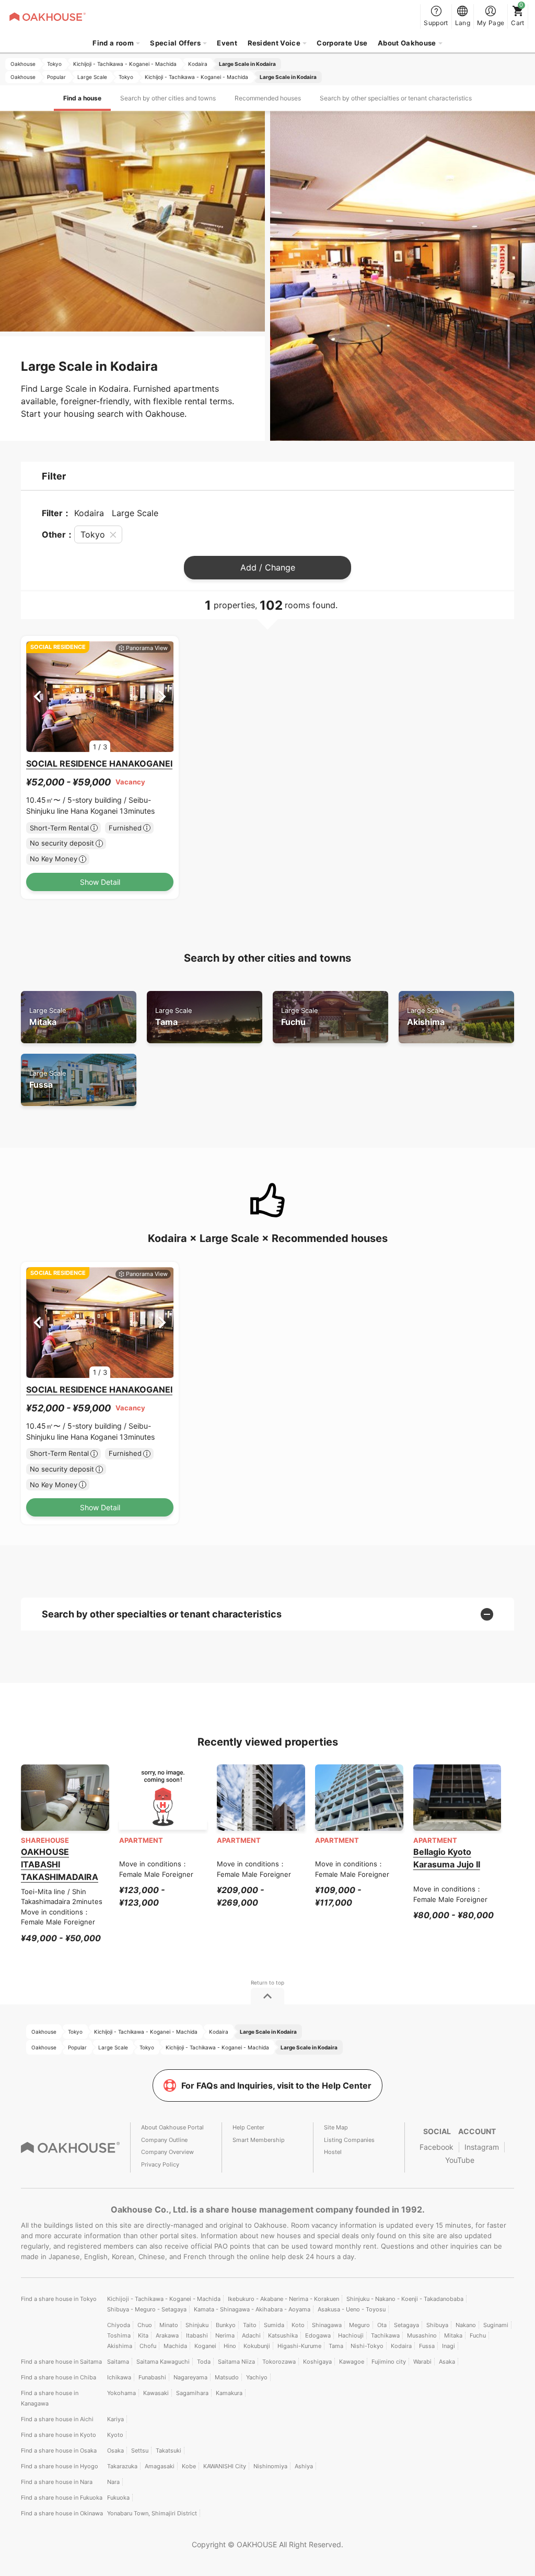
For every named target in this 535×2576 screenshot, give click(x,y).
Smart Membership (259, 2140)
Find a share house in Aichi (57, 2419)
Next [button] (162, 697)
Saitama (118, 2362)
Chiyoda (119, 2325)
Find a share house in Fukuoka (62, 2498)
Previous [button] (37, 697)
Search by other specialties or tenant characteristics (396, 98)
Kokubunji (257, 2346)
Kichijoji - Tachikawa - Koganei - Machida (164, 2299)
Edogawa (318, 2335)
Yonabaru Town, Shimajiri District (152, 2513)
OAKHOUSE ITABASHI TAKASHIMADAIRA (60, 1864)
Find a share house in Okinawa (62, 2513)
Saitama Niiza (236, 2362)
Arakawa (167, 2335)
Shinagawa (327, 2325)
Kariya (115, 2419)
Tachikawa (385, 2335)
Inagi (449, 2346)
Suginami (496, 2325)
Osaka (115, 2450)
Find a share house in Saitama (61, 2362)
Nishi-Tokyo (367, 2346)
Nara (113, 2482)
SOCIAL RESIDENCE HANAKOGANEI (99, 763)
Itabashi (197, 2335)
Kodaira (401, 2346)
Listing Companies (349, 2140)
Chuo (145, 2325)
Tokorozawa (279, 2362)
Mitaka (48, 1017)
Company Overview (167, 2152)
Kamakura (229, 2393)
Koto (298, 2325)
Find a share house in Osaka (59, 2450)
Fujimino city (389, 2362)
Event (227, 43)
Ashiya (304, 2466)
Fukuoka (118, 2498)
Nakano (466, 2325)
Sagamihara (192, 2393)
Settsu (140, 2450)
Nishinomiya (270, 2466)
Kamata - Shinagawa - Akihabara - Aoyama (252, 2309)
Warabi (422, 2362)
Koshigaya (317, 2362)
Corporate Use (342, 43)
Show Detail (100, 882)
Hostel (333, 2152)
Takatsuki (168, 2450)
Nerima (225, 2335)
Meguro (359, 2325)
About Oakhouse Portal (172, 2127)
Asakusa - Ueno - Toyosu (352, 2309)
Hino (230, 2346)
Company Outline (164, 2140)
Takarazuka (122, 2466)
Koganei (205, 2346)
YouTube (460, 2160)
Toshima (119, 2335)
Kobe (189, 2466)
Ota (382, 2325)
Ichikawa (119, 2377)
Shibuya (437, 2325)
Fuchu (299, 1017)
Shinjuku (197, 2325)
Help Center (248, 2127)
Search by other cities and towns (168, 98)
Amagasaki (160, 2466)
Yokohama (121, 2393)
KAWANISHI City (225, 2466)
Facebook (437, 2147)
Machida (175, 2346)
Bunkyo (226, 2325)
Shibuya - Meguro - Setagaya (147, 2309)
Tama (173, 1017)
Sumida (274, 2325)
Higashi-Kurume (299, 2346)
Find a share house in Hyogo (60, 2466)
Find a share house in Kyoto (59, 2435)
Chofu (148, 2346)
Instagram (482, 2147)
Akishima (426, 1017)
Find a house (82, 98)
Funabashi (152, 2377)
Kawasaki (156, 2393)
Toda (204, 2362)
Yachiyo (257, 2377)
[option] (100, 697)
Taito (250, 2325)
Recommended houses (268, 98)
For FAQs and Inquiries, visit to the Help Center (276, 2085)
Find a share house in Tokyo (59, 2299)
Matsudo (227, 2377)
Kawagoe (352, 2362)
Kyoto (115, 2435)
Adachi (251, 2335)
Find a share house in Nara (57, 2482)
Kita (143, 2335)
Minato (169, 2325)
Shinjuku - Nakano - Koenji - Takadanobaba (405, 2299)
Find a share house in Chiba (59, 2377)
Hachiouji (351, 2335)
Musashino (422, 2335)
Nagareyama (190, 2377)
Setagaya (406, 2325)
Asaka (447, 2362)
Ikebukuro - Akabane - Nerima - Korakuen (283, 2299)
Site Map (336, 2127)
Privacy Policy (160, 2164)
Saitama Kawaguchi (163, 2362)
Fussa (48, 1080)
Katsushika (283, 2335)
